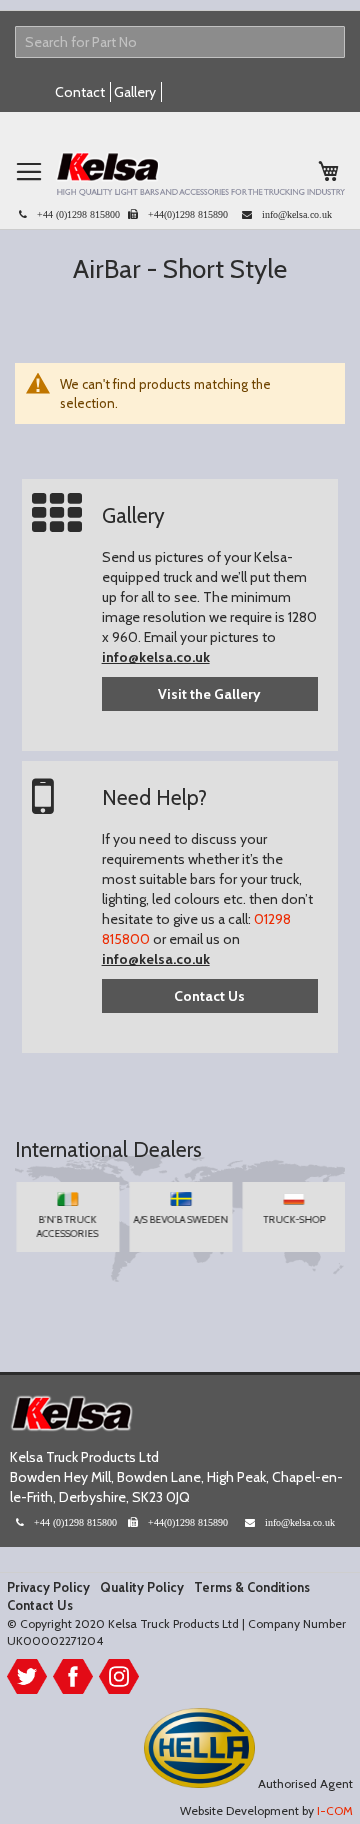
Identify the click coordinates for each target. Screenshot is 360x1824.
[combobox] (180, 42)
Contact (80, 92)
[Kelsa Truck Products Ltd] (200, 173)
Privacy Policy (48, 1587)
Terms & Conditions (252, 1587)
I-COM (335, 1810)
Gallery (135, 92)
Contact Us (209, 996)
